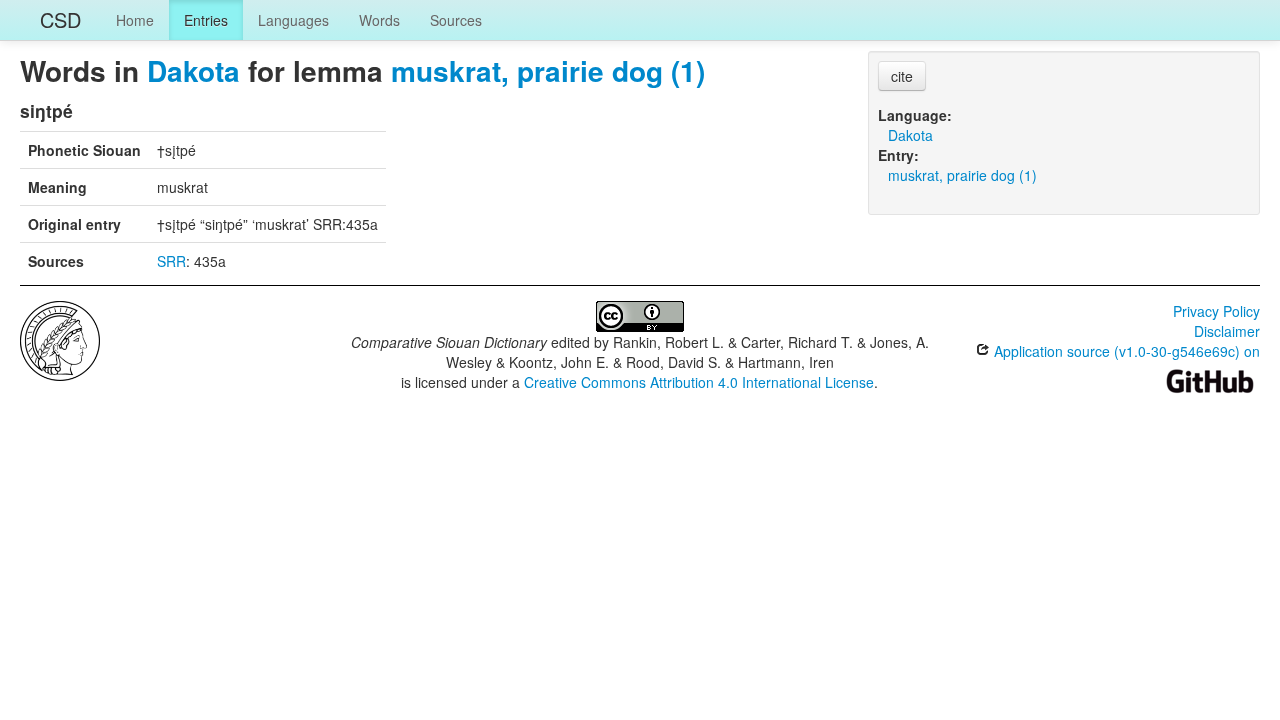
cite (902, 76)
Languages (293, 20)
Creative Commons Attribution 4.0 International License (699, 382)
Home (135, 20)
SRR (171, 261)
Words (379, 20)
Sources (456, 20)
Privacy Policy (1216, 311)
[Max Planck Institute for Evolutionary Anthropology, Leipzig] (60, 339)
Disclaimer (1227, 331)
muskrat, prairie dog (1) (548, 70)
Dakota (193, 70)
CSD (60, 19)
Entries (206, 20)
